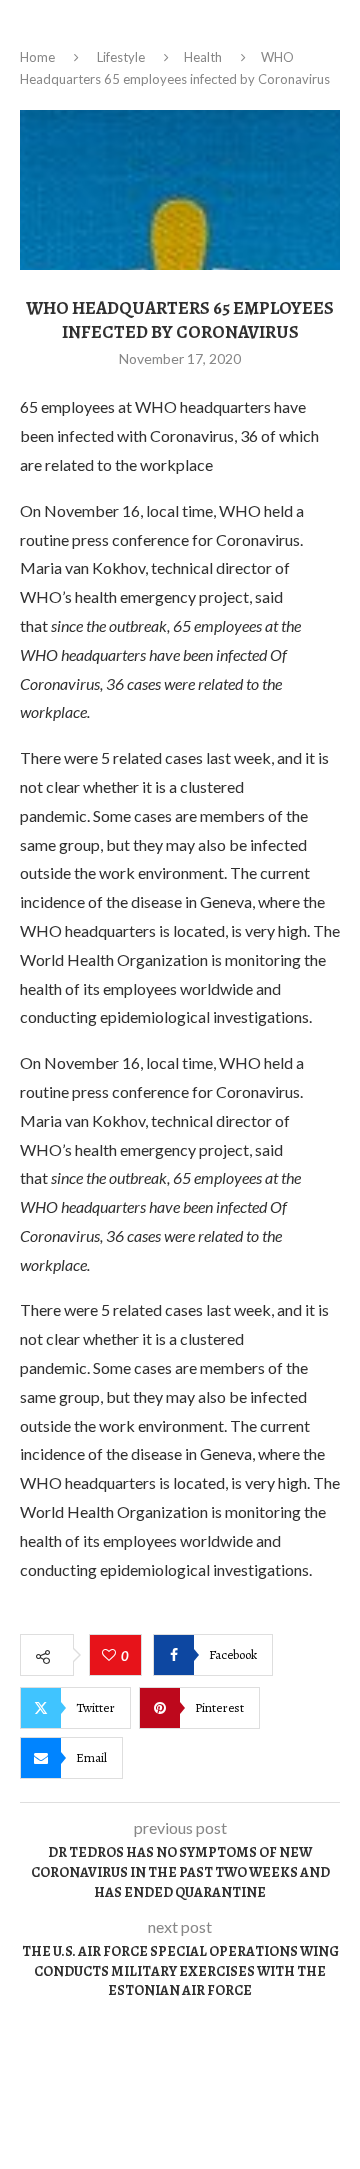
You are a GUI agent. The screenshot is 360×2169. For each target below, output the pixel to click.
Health (203, 57)
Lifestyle (121, 57)
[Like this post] (111, 1656)
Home (37, 57)
